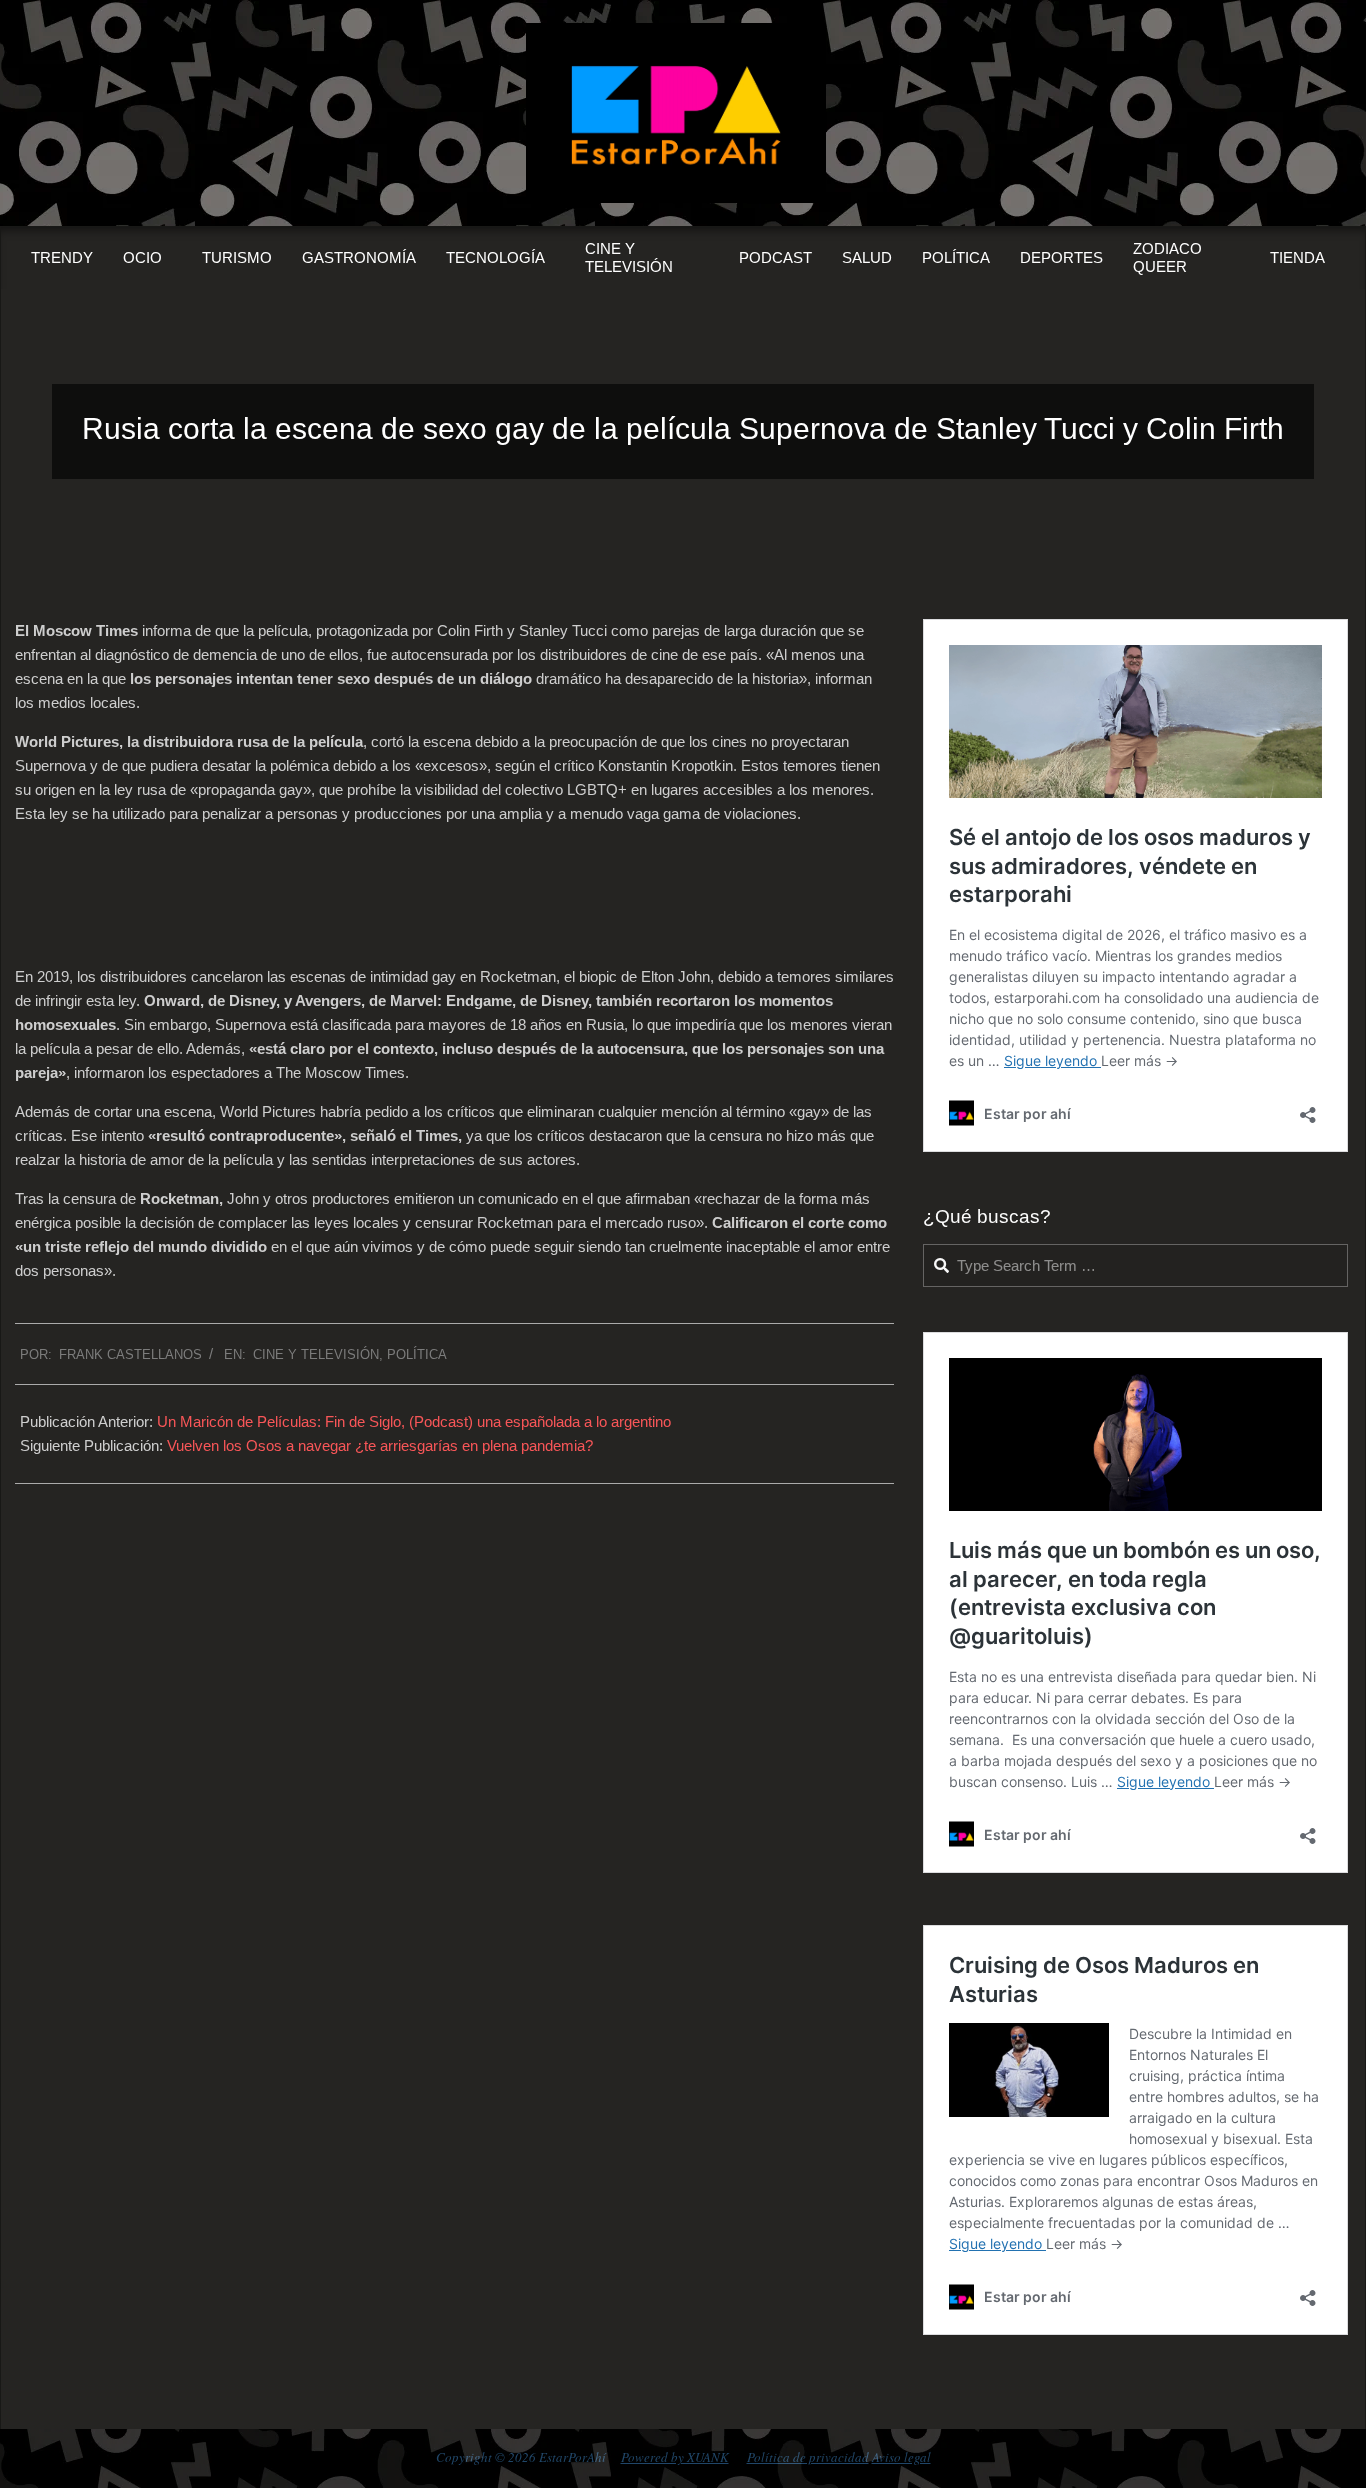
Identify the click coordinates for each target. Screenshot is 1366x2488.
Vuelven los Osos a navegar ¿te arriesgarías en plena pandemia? (380, 1445)
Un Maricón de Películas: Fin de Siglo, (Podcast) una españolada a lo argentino (414, 1421)
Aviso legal (901, 2457)
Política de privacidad (808, 2457)
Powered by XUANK (675, 2457)
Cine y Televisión (316, 1354)
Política (417, 1354)
